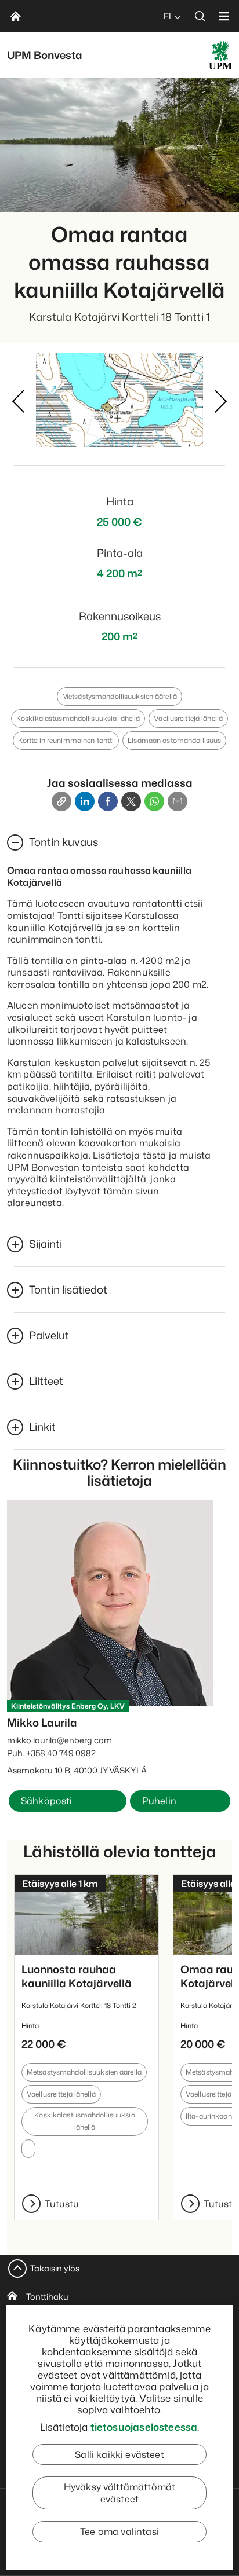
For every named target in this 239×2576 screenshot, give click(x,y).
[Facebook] (108, 801)
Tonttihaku (47, 2297)
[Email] (178, 801)
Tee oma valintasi (119, 2531)
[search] (200, 16)
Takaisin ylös (55, 2268)
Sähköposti (47, 1801)
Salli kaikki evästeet (119, 2454)
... (28, 2148)
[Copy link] (61, 801)
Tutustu (62, 2204)
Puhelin (159, 1801)
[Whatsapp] (154, 801)
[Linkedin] (85, 801)
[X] (131, 801)
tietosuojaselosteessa (144, 2427)
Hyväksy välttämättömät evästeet (120, 2493)
